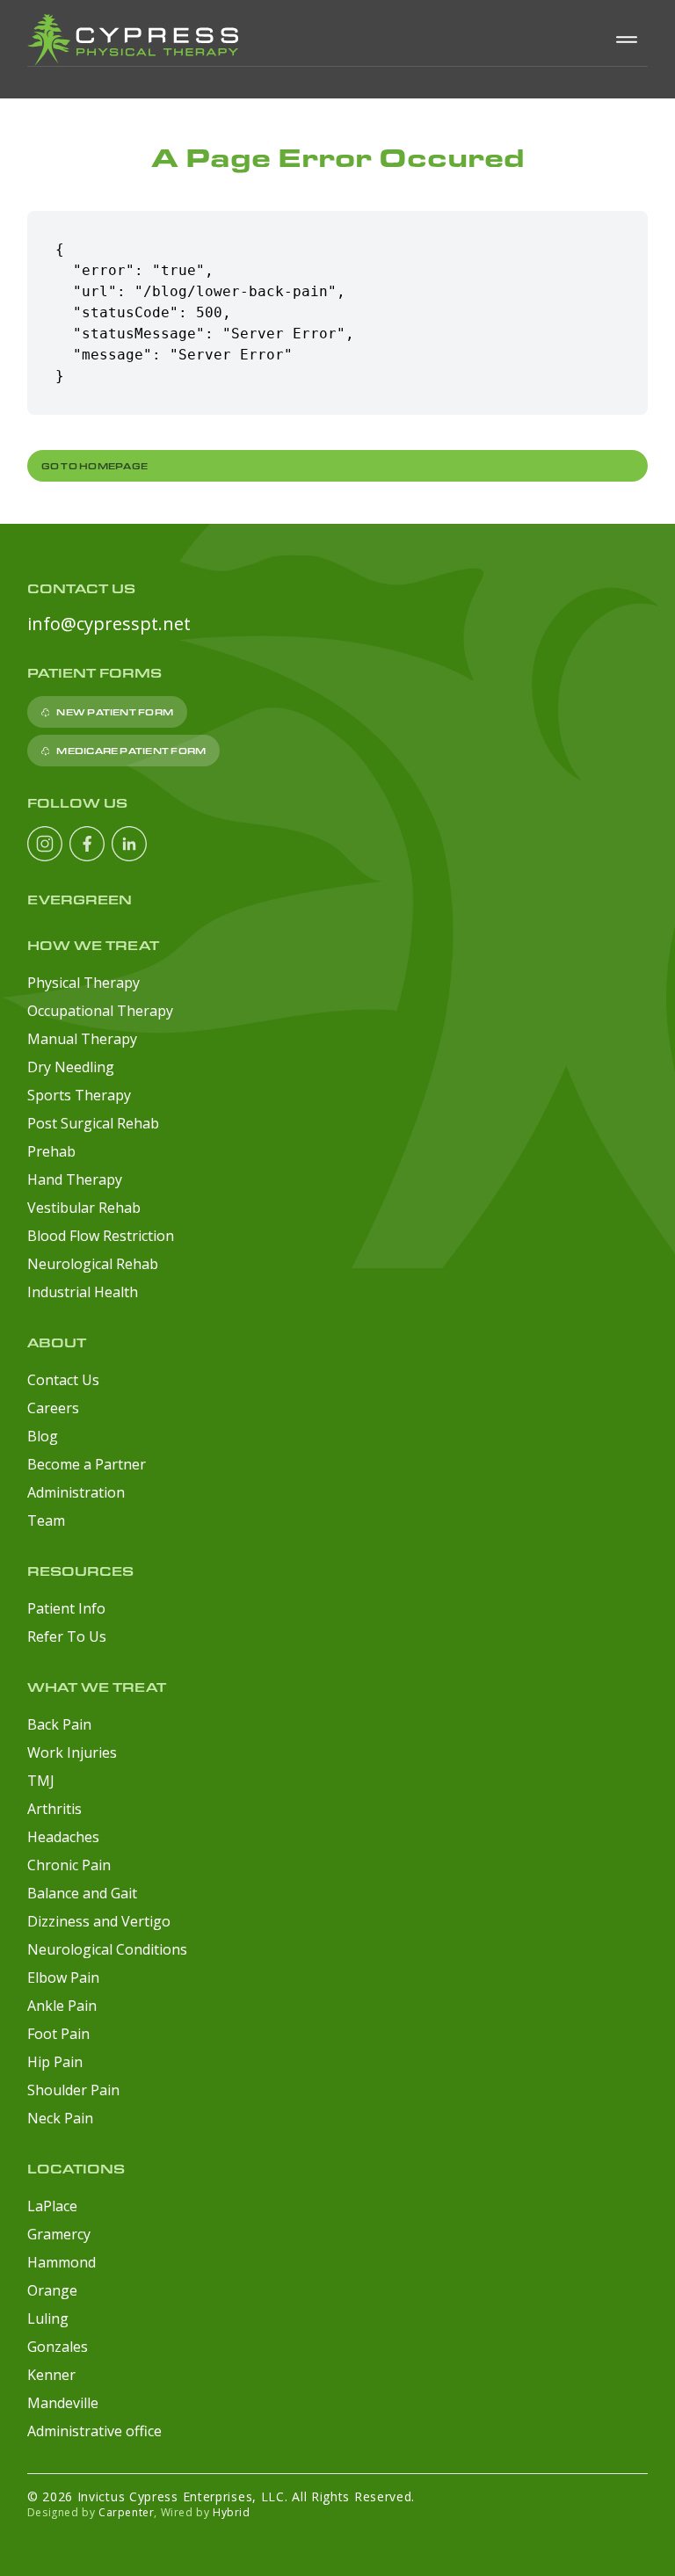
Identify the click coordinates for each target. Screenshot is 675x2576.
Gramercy (59, 2234)
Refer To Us (67, 1636)
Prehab (51, 1151)
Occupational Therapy (100, 1011)
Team (46, 1520)
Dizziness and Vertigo (99, 1921)
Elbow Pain (63, 1977)
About (57, 1342)
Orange (52, 2290)
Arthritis (54, 1809)
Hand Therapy (75, 1179)
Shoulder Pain (73, 2090)
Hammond (62, 2262)
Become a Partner (87, 1464)
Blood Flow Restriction (101, 1236)
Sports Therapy (79, 1095)
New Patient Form (115, 712)
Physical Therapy (83, 983)
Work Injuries (72, 1752)
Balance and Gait (82, 1893)
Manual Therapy (82, 1039)
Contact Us (63, 1380)
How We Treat (93, 945)
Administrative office (94, 2431)
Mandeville (63, 2403)
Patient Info (66, 1608)
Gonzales (58, 2347)
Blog (43, 1436)
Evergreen (80, 900)
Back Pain (59, 1724)
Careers (53, 1408)
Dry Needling (71, 1067)
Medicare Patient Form (131, 751)
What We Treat (97, 1687)
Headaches (63, 1837)
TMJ (41, 1781)
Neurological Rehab (93, 1264)
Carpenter (126, 2512)
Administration (76, 1492)
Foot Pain (58, 2034)
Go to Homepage (94, 466)
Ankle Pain (62, 2006)
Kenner (51, 2375)
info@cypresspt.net (109, 624)
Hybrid (232, 2512)
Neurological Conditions (107, 1949)
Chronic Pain (69, 1865)
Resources (80, 1571)
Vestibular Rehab (84, 1208)
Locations (76, 2169)
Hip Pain (55, 2062)
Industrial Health (83, 1292)
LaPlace (52, 2206)
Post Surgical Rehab (93, 1123)
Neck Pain (60, 2118)
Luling (48, 2318)
